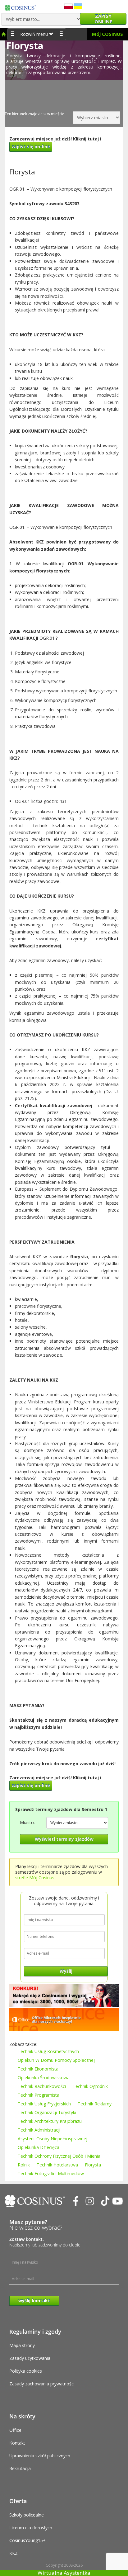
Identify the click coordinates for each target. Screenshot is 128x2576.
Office (15, 2430)
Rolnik (24, 2165)
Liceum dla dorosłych (31, 2528)
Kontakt (17, 2443)
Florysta (93, 2165)
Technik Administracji (39, 2130)
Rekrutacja (20, 2468)
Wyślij (66, 1971)
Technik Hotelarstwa (57, 2165)
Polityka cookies (26, 2371)
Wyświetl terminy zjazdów (64, 1839)
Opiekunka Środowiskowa (44, 2078)
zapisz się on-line (31, 147)
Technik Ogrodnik (90, 2086)
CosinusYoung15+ (27, 2540)
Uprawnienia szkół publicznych (40, 2456)
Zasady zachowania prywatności (42, 2384)
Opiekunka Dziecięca (39, 2147)
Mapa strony (22, 2345)
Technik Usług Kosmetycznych (48, 2051)
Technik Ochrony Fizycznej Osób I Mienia (59, 2156)
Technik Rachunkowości (42, 2086)
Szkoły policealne (27, 2515)
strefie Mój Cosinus (35, 1878)
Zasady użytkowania (30, 2358)
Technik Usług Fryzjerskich (44, 2104)
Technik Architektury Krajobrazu (50, 2121)
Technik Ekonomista (38, 2069)
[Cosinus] (20, 6)
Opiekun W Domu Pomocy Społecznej (56, 2060)
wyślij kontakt (34, 2301)
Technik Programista (39, 2095)
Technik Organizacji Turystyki (47, 2112)
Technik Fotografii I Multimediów (51, 2173)
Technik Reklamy (95, 2104)
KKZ (14, 2553)
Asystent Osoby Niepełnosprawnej (53, 2139)
